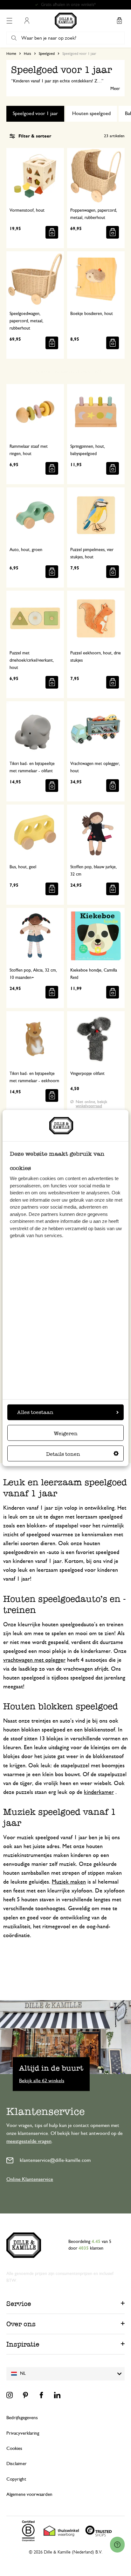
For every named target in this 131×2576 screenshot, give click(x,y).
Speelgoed (47, 54)
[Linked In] (57, 2395)
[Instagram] (10, 2395)
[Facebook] (41, 2395)
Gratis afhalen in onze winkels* (68, 5)
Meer (115, 89)
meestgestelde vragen (29, 2141)
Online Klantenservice (30, 2179)
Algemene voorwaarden (29, 2494)
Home (11, 54)
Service (19, 2304)
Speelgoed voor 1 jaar (35, 113)
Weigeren (66, 1433)
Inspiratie (23, 2344)
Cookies (14, 2448)
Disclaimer (17, 2464)
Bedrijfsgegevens (22, 2418)
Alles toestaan (35, 1412)
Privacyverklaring (23, 2433)
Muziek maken (69, 1882)
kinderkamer (99, 1792)
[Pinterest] (25, 2395)
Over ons (21, 2324)
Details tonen (63, 1454)
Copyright (16, 2479)
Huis (28, 54)
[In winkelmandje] (52, 232)
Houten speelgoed (91, 113)
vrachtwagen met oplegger (34, 1660)
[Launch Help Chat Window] (117, 2545)
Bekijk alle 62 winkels (42, 2081)
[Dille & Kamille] (66, 21)
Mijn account (27, 21)
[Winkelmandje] (119, 21)
